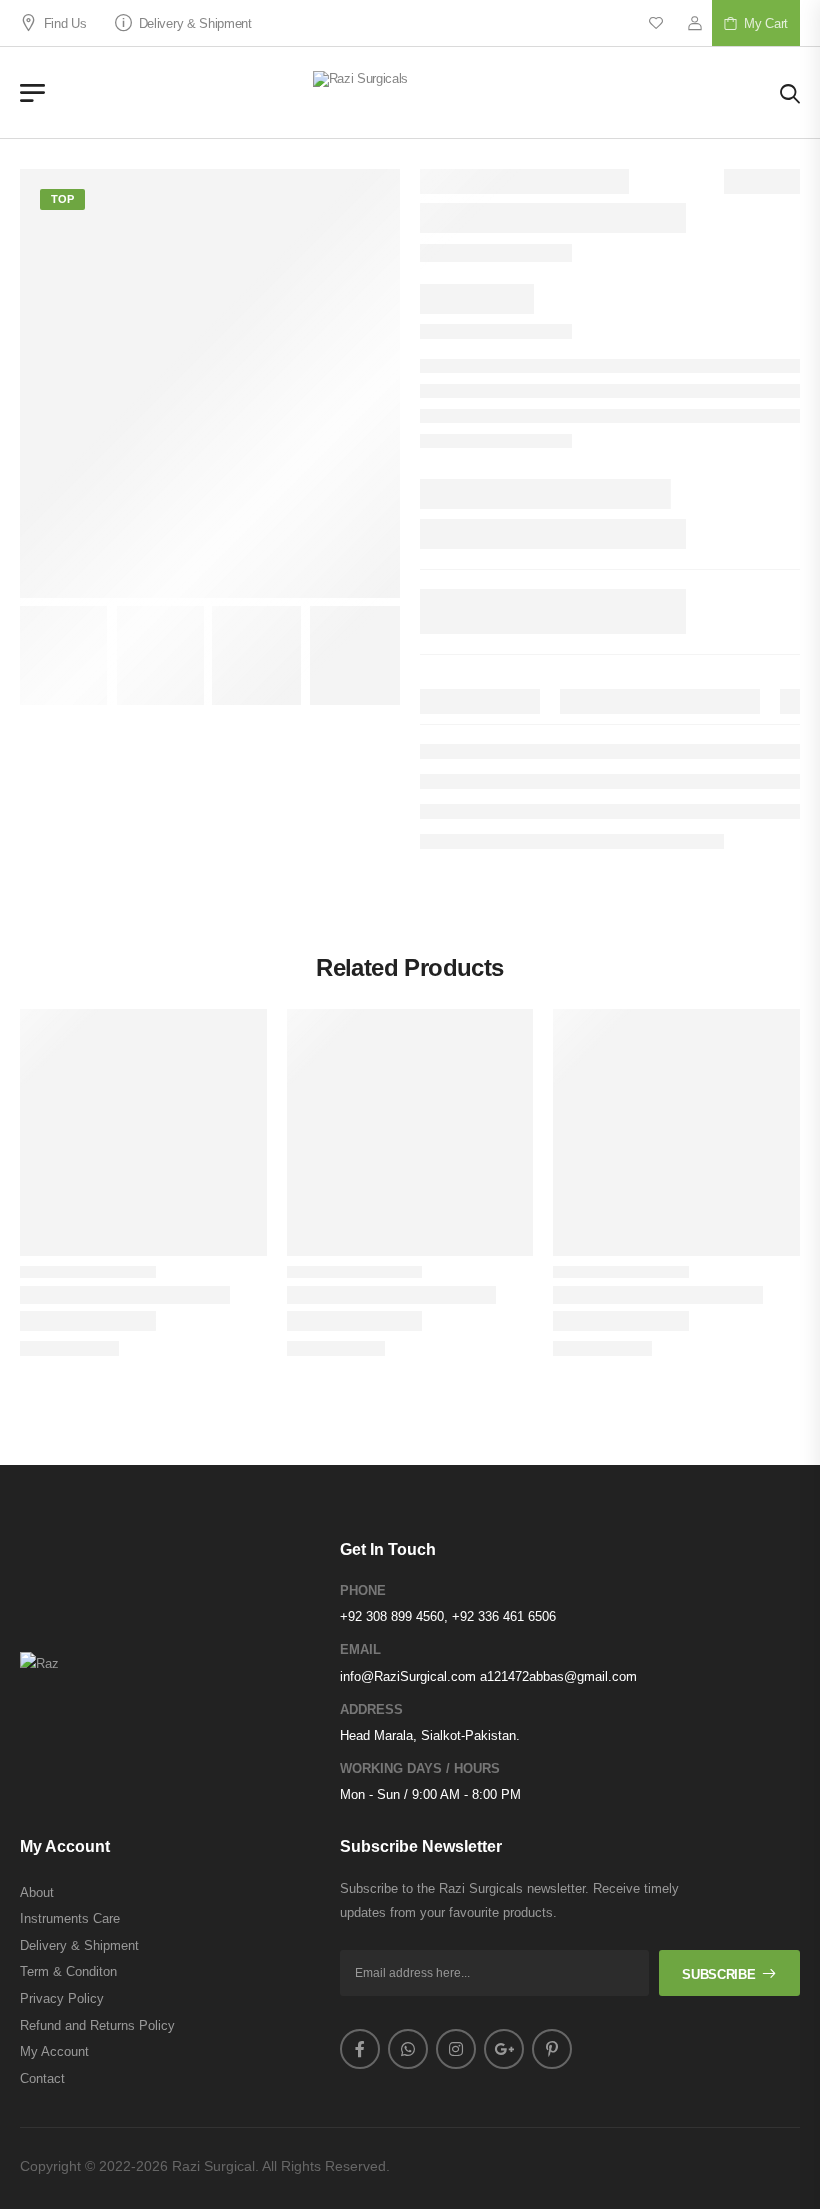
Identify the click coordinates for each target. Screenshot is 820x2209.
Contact (42, 2078)
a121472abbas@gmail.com (558, 1676)
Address (371, 1709)
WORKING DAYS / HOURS (420, 1768)
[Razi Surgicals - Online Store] (413, 92)
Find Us (65, 23)
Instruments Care (70, 1918)
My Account (54, 2051)
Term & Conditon (68, 1971)
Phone (363, 1590)
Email (360, 1649)
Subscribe (718, 1974)
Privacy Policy (62, 1998)
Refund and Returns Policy (97, 2025)
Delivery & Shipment (195, 23)
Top (62, 199)
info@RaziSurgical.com (408, 1676)
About (37, 1892)
